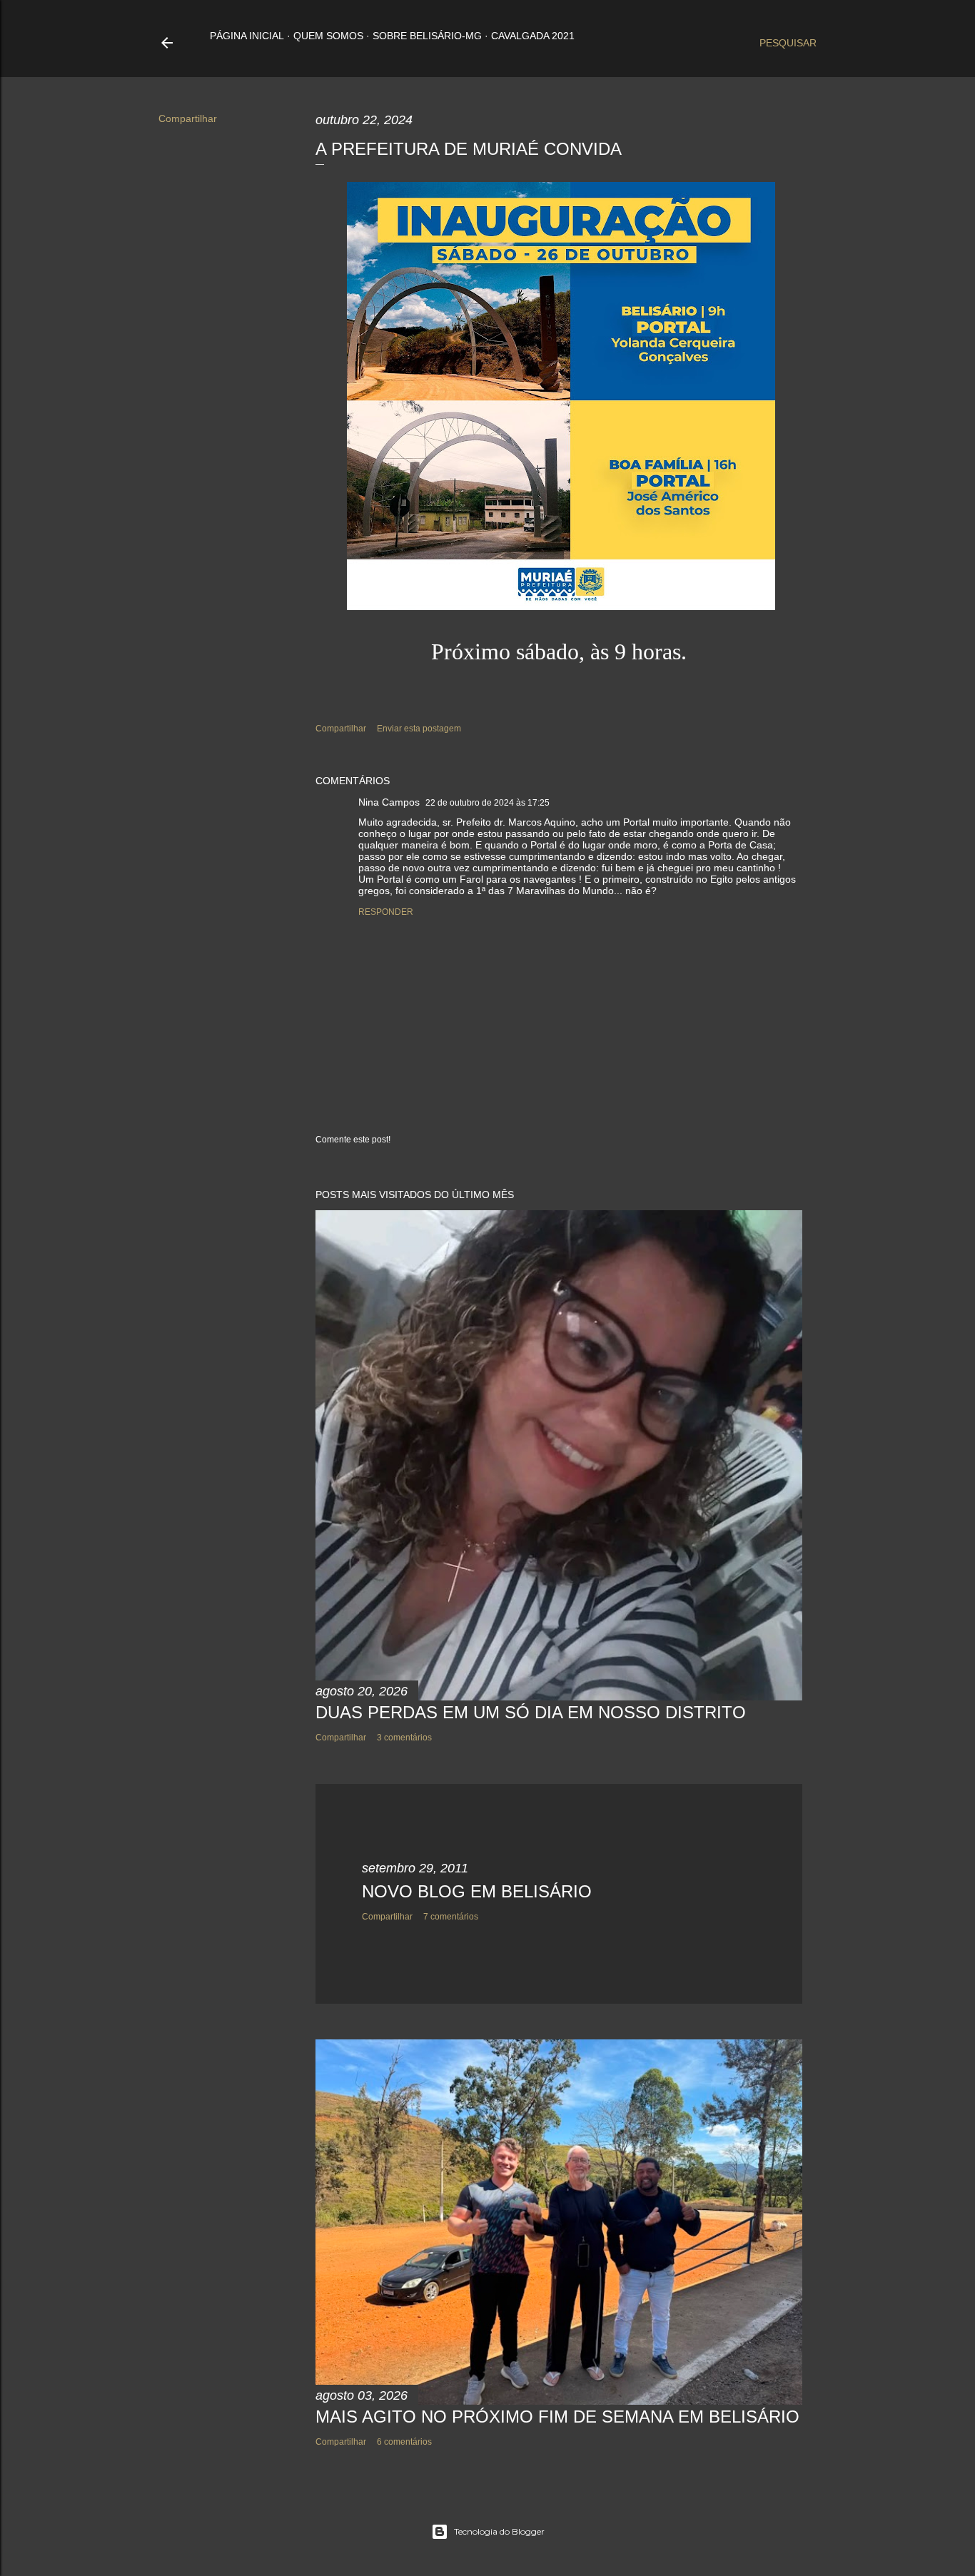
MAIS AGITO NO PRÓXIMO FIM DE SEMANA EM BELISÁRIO (557, 2417)
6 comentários (404, 2442)
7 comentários (451, 1917)
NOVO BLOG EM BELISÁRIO (477, 1891)
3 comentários (404, 1738)
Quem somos (328, 36)
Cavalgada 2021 (533, 36)
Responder (386, 912)
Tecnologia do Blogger (499, 2531)
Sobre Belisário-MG (427, 36)
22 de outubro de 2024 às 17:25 (487, 803)
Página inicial (247, 36)
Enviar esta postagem (419, 729)
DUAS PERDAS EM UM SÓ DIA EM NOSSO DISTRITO (531, 1712)
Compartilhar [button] (188, 118)
